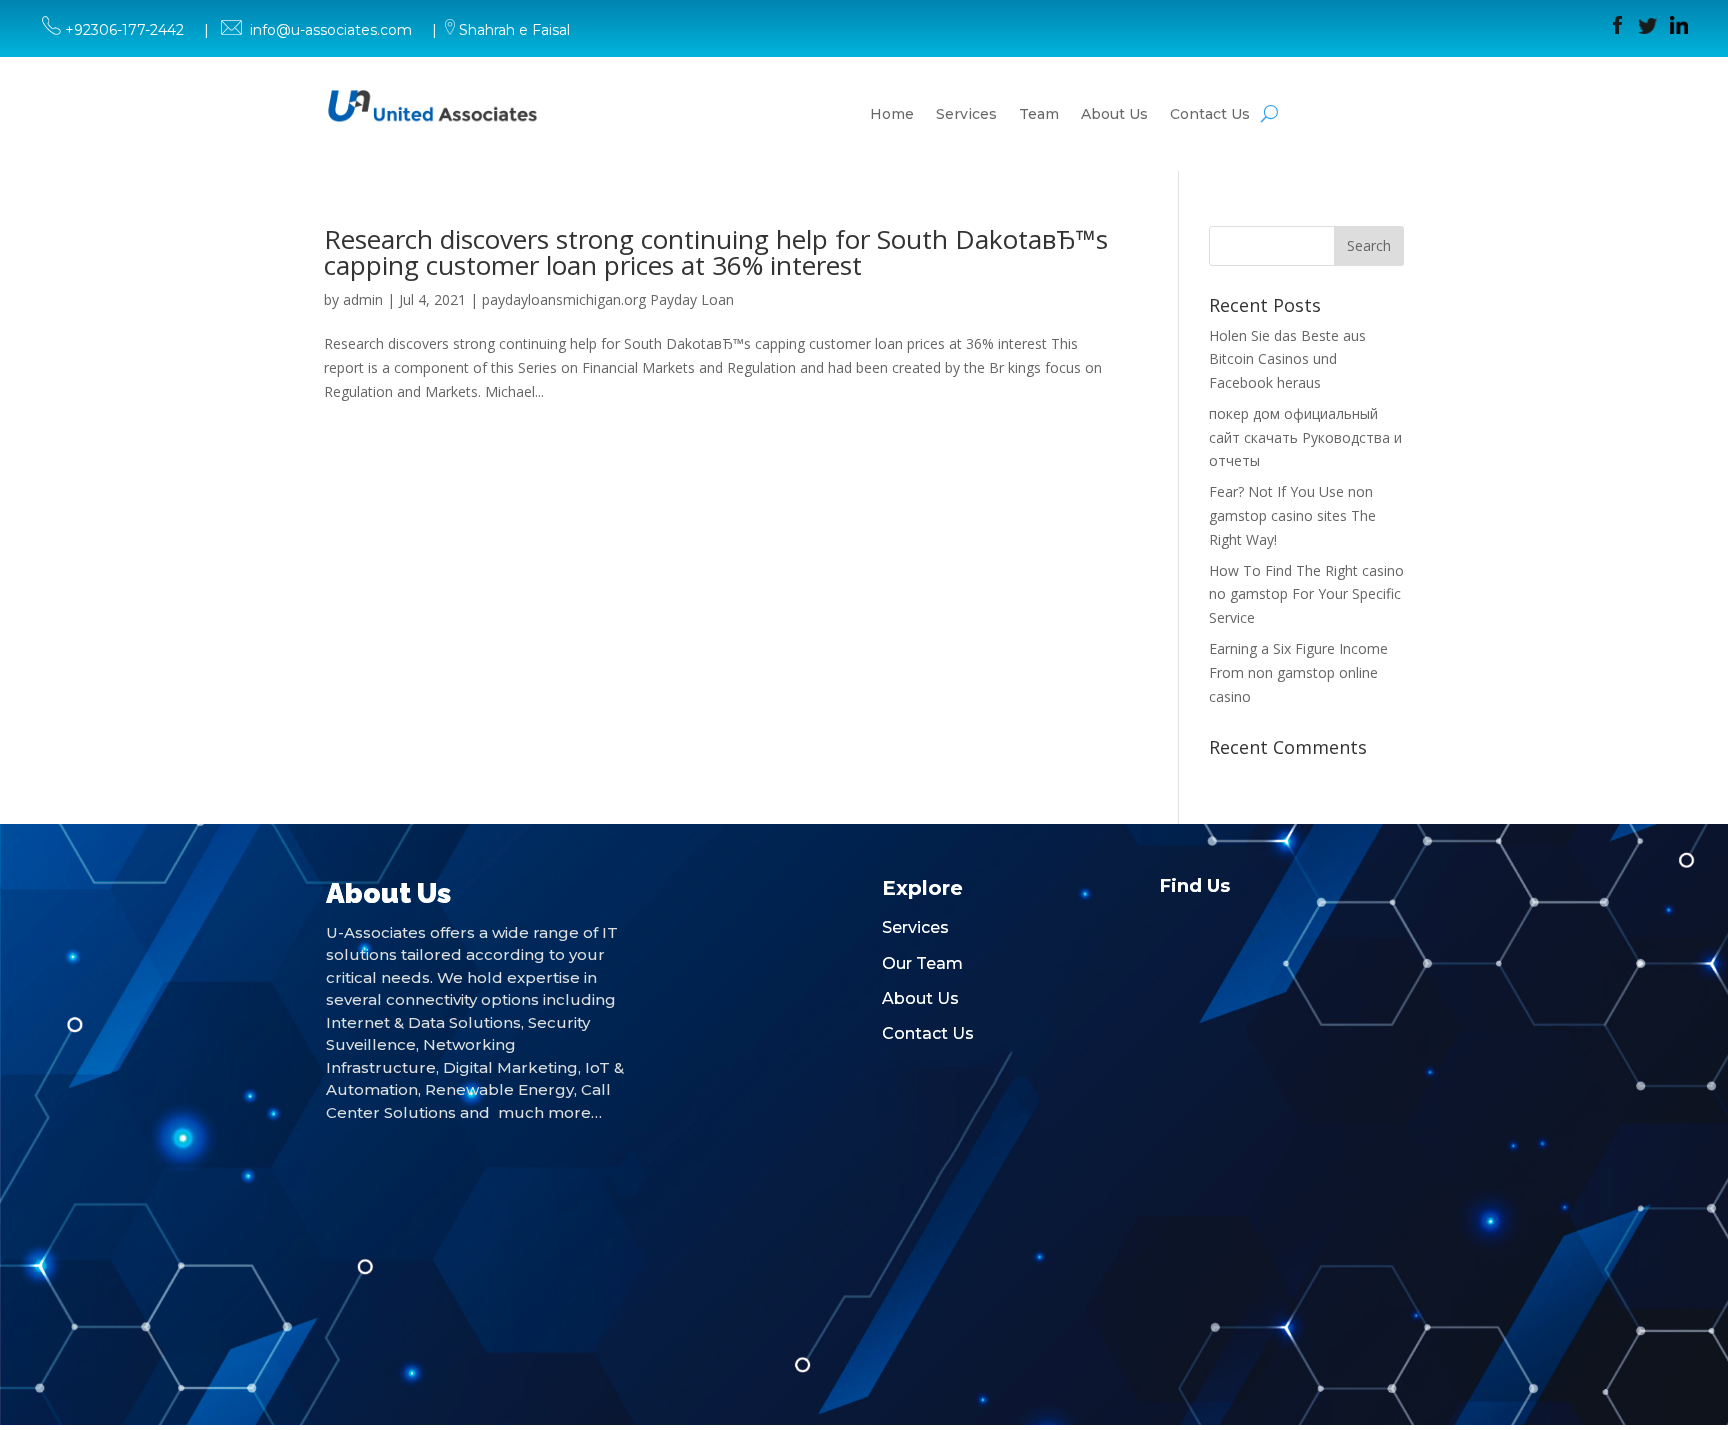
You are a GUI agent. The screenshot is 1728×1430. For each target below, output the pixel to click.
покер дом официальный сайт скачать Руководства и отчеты (1305, 437)
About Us (1114, 114)
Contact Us (1210, 114)
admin (363, 299)
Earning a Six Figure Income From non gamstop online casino (1298, 672)
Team (1039, 114)
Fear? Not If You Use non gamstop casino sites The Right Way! (1292, 515)
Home (892, 114)
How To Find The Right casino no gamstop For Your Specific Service (1306, 594)
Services (966, 114)
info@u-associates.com (331, 30)
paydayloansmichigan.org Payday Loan (608, 299)
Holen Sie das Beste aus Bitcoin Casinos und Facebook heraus (1287, 359)
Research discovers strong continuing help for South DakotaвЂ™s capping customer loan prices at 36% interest (716, 252)
